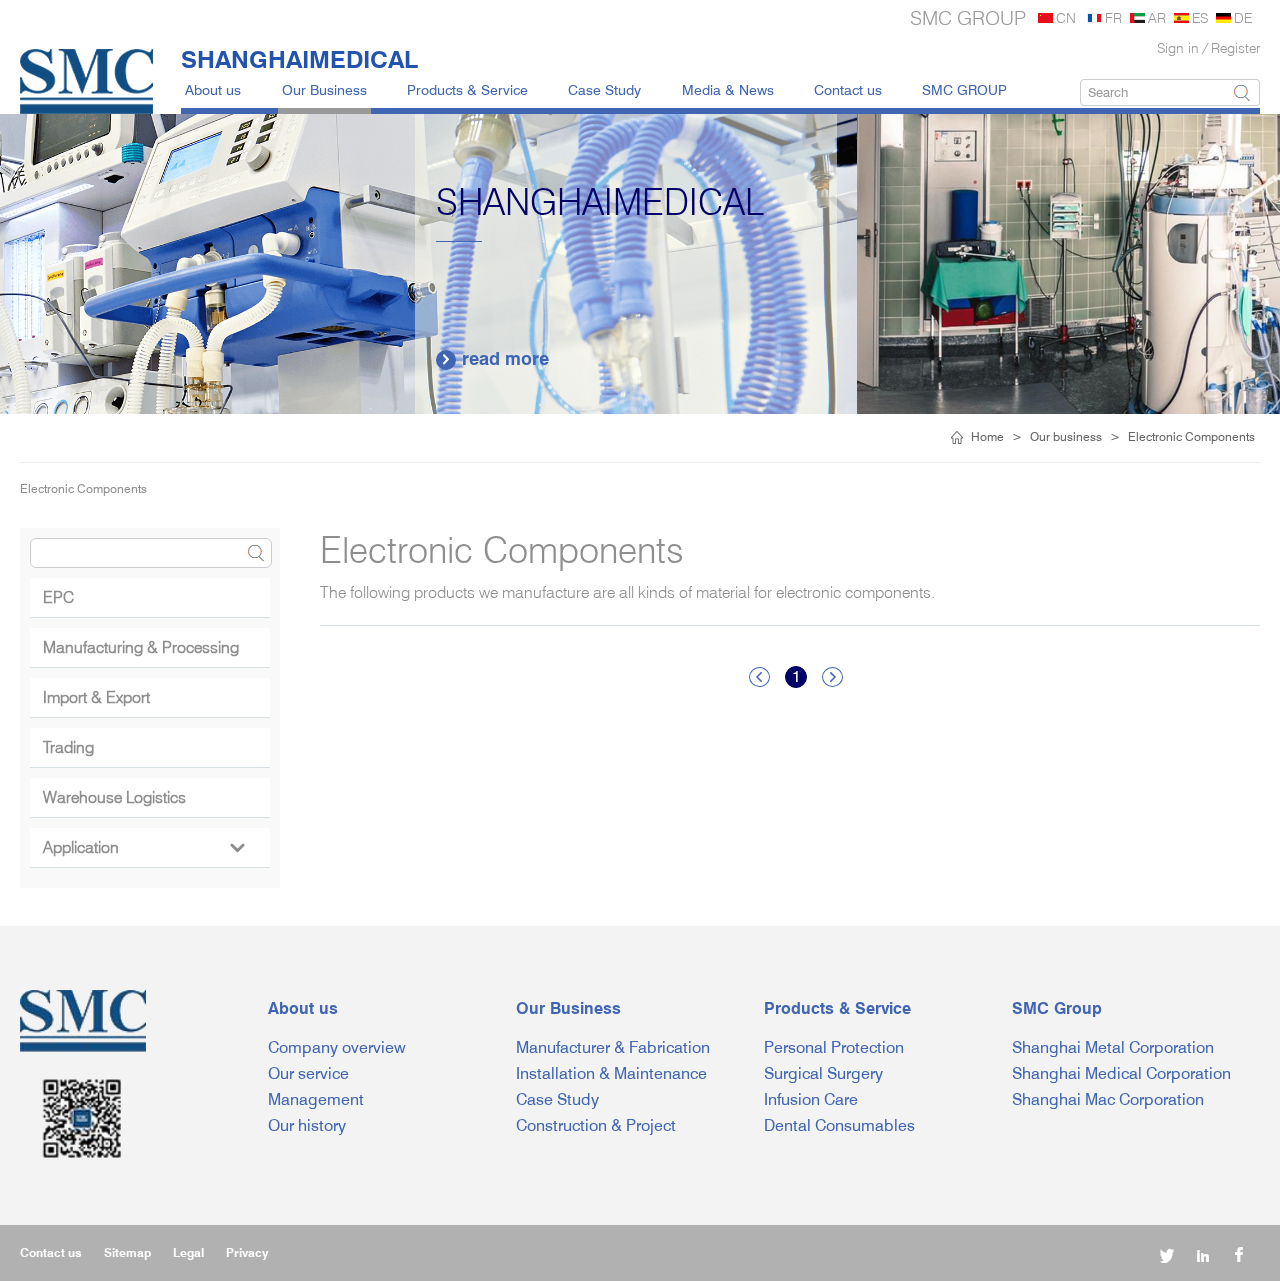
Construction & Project (596, 1125)
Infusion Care (811, 1099)
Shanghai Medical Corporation (1121, 1073)
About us (213, 89)
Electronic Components (1191, 436)
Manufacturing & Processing (141, 647)
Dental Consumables (839, 1125)
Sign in (1178, 47)
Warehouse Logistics (114, 797)
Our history (307, 1125)
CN (1066, 17)
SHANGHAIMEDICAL (299, 59)
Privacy (247, 1252)
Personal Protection (834, 1047)
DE (1243, 17)
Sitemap (127, 1252)
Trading (68, 747)
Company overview (337, 1047)
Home (987, 436)
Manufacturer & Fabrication (613, 1047)
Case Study (604, 89)
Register (1235, 47)
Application (143, 847)
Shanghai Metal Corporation (1113, 1047)
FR (1113, 17)
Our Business (324, 89)
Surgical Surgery (823, 1073)
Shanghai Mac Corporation (1108, 1099)
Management (316, 1099)
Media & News (728, 89)
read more (917, 358)
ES (1200, 17)
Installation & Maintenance (611, 1073)
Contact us (848, 89)
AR (1157, 17)
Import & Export (96, 697)
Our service (308, 1073)
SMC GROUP (964, 89)
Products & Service (467, 89)
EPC (58, 597)
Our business (1066, 436)
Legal (188, 1252)
